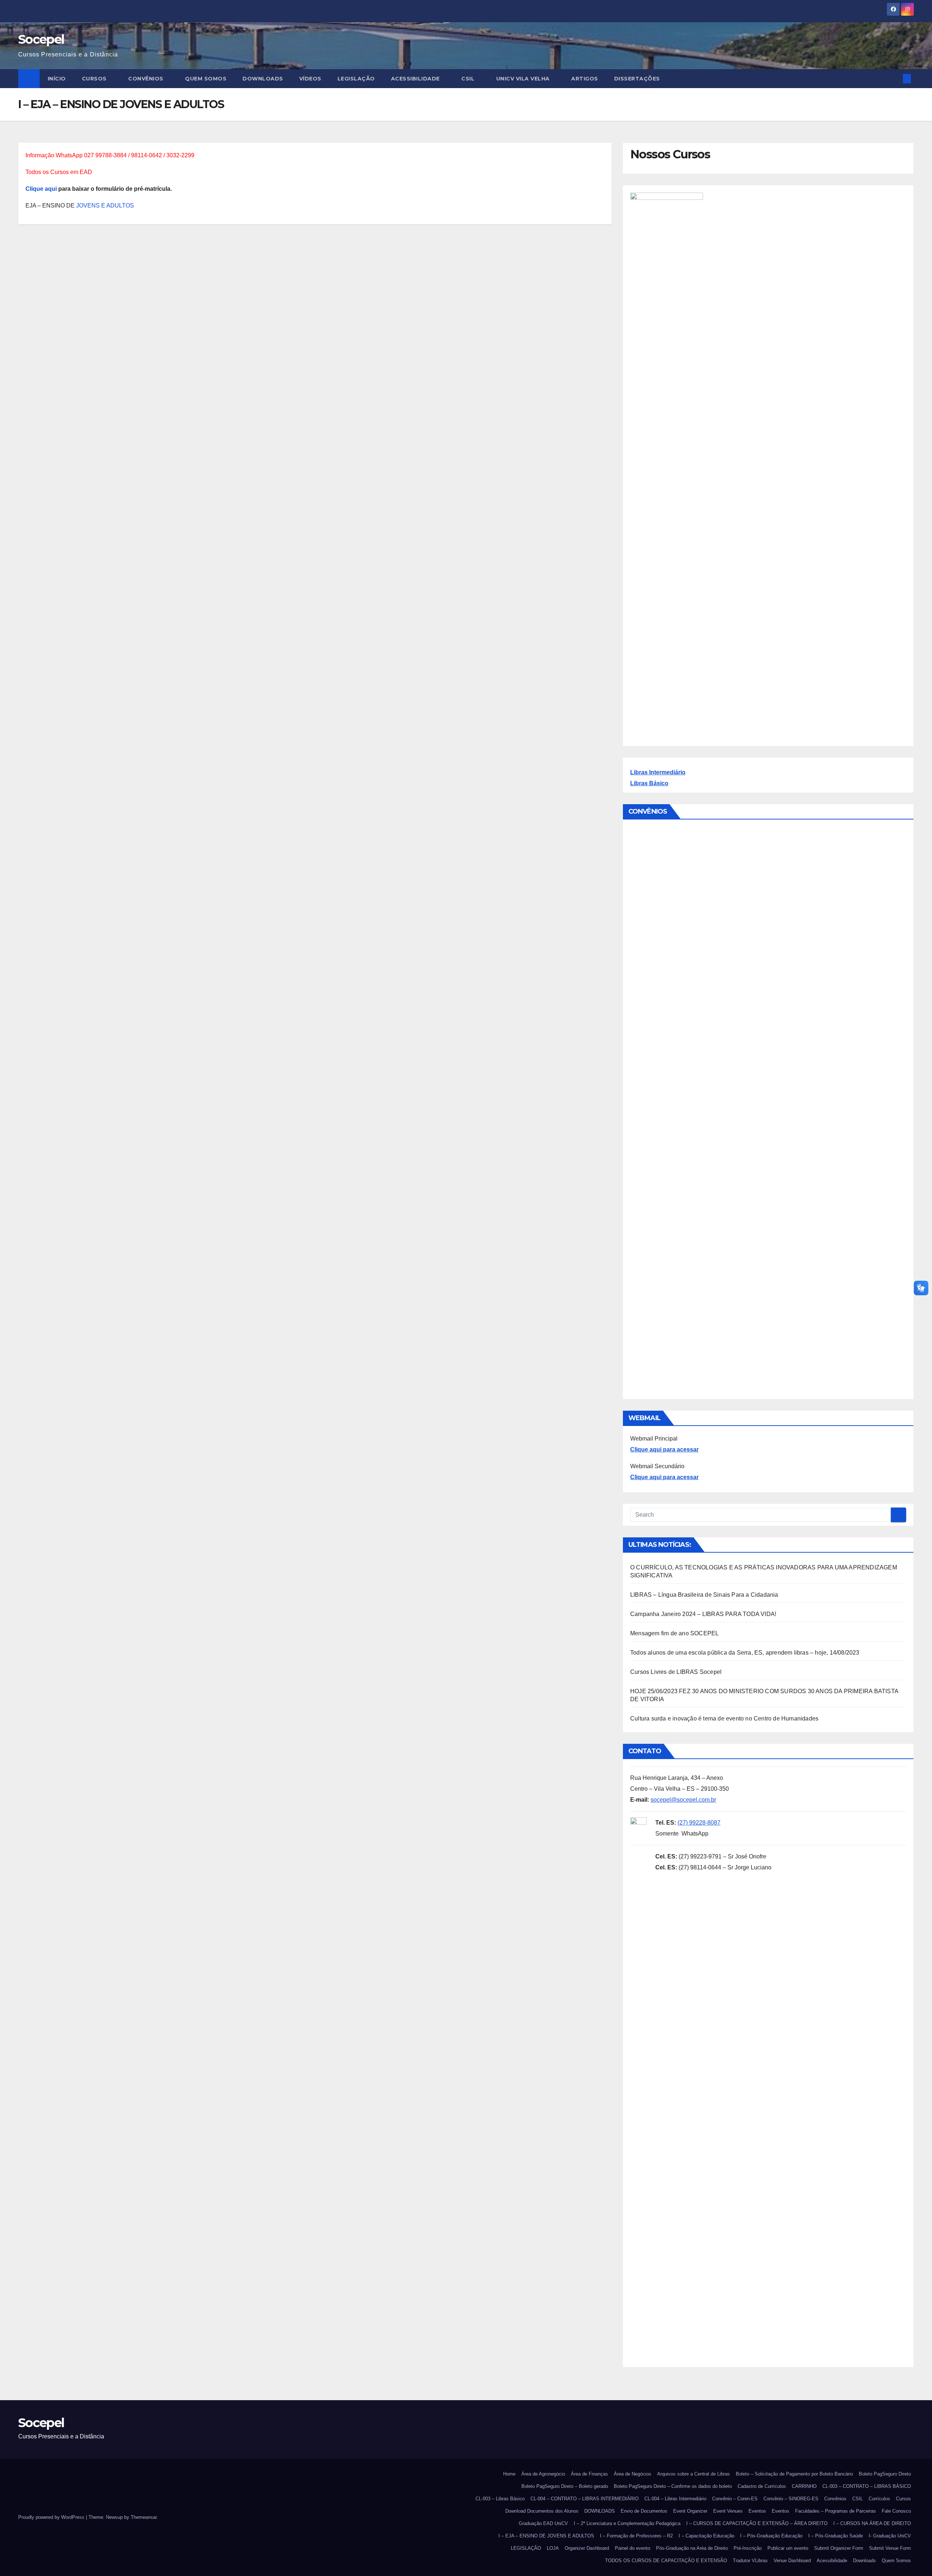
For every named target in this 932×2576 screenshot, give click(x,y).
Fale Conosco (896, 2511)
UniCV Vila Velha (524, 79)
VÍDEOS (310, 79)
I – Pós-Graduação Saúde (836, 2536)
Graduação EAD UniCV (543, 2523)
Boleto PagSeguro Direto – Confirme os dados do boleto (673, 2486)
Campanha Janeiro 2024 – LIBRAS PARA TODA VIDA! (703, 1614)
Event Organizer (690, 2511)
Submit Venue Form (890, 2548)
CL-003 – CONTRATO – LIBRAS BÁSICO (867, 2486)
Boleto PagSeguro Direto (885, 2474)
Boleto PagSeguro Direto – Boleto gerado (565, 2486)
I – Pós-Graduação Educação (771, 2536)
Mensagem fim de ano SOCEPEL (674, 1633)
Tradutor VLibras (750, 2561)
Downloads (864, 2561)
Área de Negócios (633, 2474)
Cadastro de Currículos (762, 2486)
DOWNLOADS (263, 79)
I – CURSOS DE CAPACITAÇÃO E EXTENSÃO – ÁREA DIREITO (757, 2523)
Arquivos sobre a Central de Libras (694, 2474)
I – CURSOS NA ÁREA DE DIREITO (872, 2523)
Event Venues (728, 2511)
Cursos (95, 79)
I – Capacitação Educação (706, 2536)
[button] (895, 78)
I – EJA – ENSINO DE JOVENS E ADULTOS (546, 2536)
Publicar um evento (788, 2548)
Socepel (41, 39)
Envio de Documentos (644, 2511)
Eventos (757, 2511)
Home (509, 2474)
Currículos (879, 2499)
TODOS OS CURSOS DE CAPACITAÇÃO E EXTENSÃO (666, 2561)
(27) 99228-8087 (699, 1823)
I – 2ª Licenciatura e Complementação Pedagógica (627, 2523)
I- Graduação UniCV (890, 2536)
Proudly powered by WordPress (52, 2517)
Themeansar (144, 2517)
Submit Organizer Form (839, 2548)
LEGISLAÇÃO (356, 79)
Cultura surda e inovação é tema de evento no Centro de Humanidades (724, 1718)
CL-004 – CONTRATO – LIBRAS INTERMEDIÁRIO (585, 2499)
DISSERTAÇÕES (637, 79)
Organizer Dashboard (587, 2548)
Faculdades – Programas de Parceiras (836, 2511)
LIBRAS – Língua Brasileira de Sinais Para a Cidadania (704, 1595)
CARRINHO (804, 2486)
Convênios (147, 79)
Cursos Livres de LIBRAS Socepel (676, 1672)
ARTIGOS (585, 79)
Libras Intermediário (658, 772)
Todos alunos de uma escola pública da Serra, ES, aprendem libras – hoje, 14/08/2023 (745, 1653)
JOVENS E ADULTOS (104, 206)
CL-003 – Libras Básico (500, 2499)
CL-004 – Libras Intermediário (675, 2499)
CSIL (469, 79)
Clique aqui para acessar (664, 1449)
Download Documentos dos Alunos (542, 2511)
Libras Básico (649, 783)
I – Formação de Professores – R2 (636, 2536)
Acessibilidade (416, 79)
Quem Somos (206, 79)
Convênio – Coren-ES (735, 2499)
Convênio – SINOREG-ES (791, 2499)
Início (57, 79)
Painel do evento (633, 2548)
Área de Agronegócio (543, 2474)
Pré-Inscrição (748, 2548)
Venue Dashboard (792, 2561)
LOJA (553, 2548)
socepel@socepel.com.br (683, 1800)
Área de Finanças (589, 2474)
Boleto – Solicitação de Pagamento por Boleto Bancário (794, 2474)
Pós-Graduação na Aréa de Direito (692, 2548)
